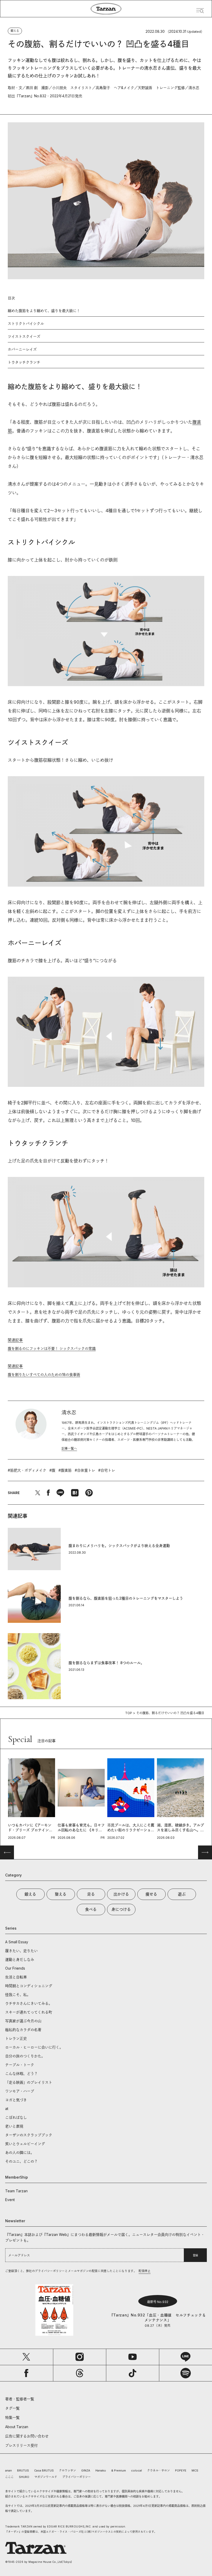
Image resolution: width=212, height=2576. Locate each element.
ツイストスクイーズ (24, 336)
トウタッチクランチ (24, 362)
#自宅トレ (107, 1470)
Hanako (101, 2470)
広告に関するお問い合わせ (27, 2436)
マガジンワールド (46, 2477)
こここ (9, 2477)
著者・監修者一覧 (20, 2399)
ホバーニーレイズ (22, 349)
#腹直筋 (65, 1470)
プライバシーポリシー (77, 2477)
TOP (129, 1713)
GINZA (86, 2470)
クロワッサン (67, 2470)
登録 (195, 2255)
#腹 (52, 1470)
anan (9, 2470)
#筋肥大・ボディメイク (27, 1470)
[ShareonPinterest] (89, 1493)
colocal (137, 2470)
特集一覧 (12, 2417)
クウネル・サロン (158, 2470)
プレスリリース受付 (21, 2445)
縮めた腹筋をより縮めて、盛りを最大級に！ (44, 311)
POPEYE (181, 2470)
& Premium (119, 2470)
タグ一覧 (12, 2408)
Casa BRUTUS (44, 2470)
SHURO (24, 2477)
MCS (195, 2470)
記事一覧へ (69, 1449)
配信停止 (145, 2271)
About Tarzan (17, 2427)
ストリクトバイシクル (26, 323)
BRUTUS (23, 2470)
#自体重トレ (85, 1470)
